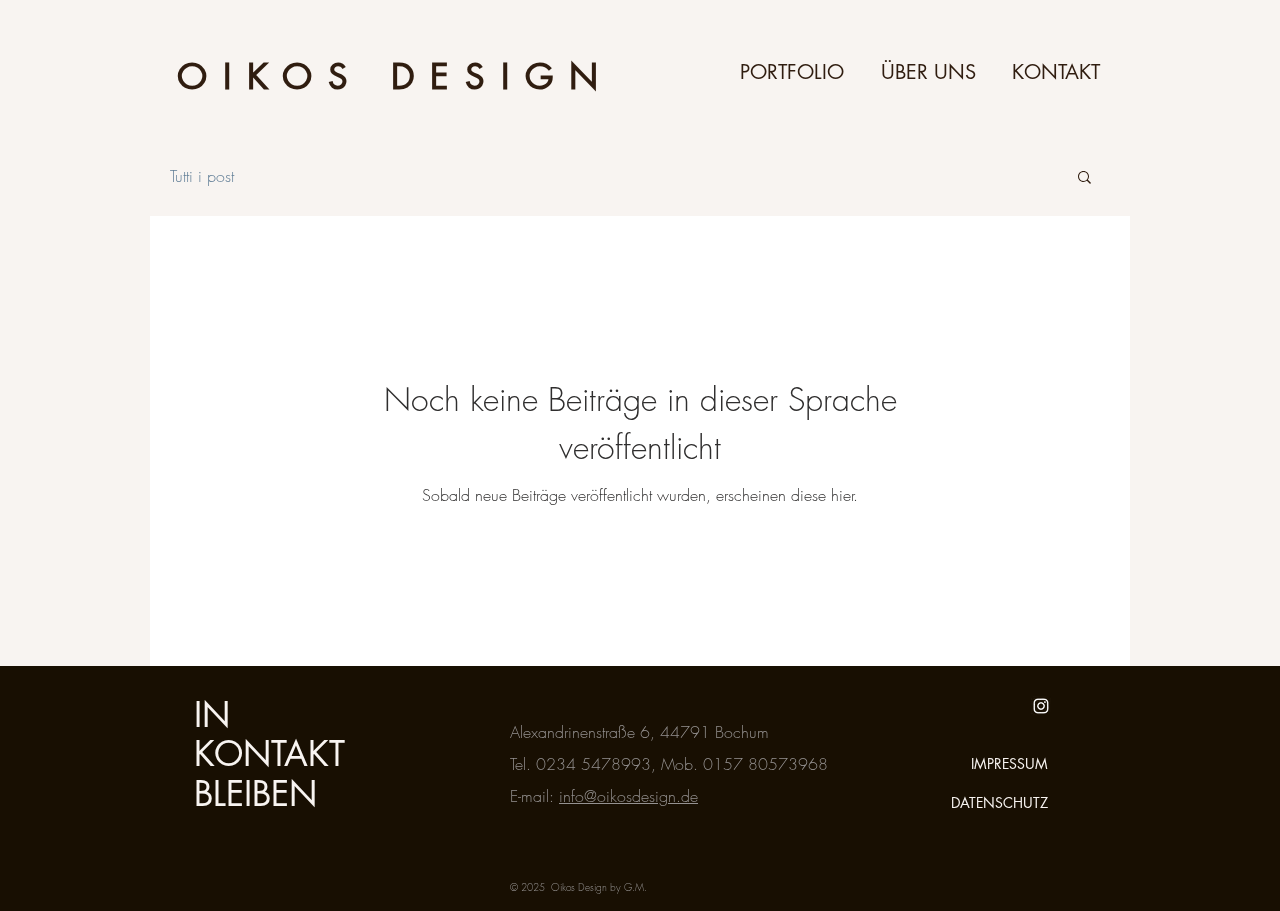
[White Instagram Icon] (1041, 706)
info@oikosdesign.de (628, 796)
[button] (1084, 178)
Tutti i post (202, 176)
